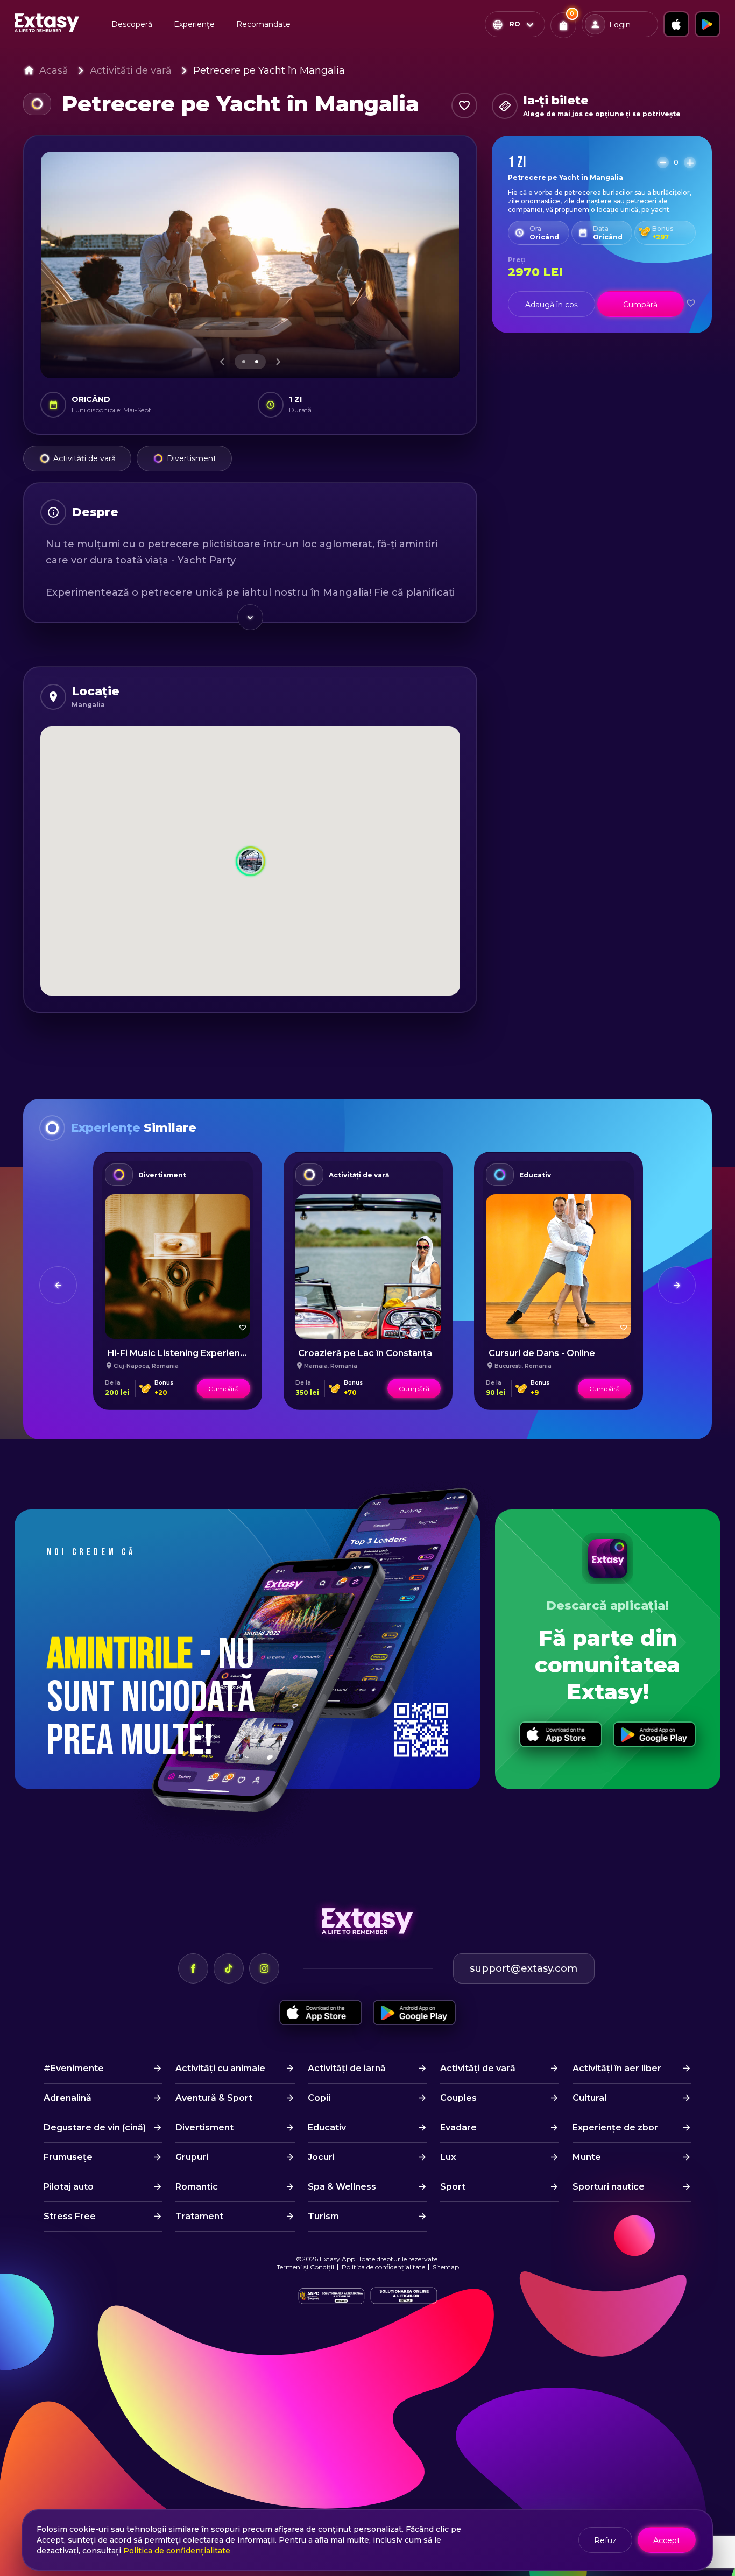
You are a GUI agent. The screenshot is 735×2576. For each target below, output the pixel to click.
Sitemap (446, 2267)
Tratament (199, 2216)
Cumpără (640, 305)
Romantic (197, 2187)
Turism (323, 2216)
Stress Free (70, 2216)
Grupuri (192, 2157)
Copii (319, 2098)
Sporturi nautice (609, 2187)
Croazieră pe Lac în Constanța (365, 1353)
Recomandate (263, 24)
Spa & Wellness (342, 2187)
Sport (453, 2187)
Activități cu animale (220, 2068)
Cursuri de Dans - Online (542, 1353)
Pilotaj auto (69, 2187)
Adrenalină (68, 2098)
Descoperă (132, 24)
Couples (458, 2098)
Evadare (458, 2127)
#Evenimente (74, 2068)
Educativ (535, 1175)
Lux (448, 2157)
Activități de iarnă (347, 2068)
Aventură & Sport (214, 2098)
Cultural (589, 2098)
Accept (667, 2540)
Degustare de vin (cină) (95, 2127)
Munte (587, 2157)
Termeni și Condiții (305, 2267)
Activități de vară (131, 70)
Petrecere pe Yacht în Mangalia (269, 70)
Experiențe (194, 24)
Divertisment (192, 458)
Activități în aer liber (617, 2068)
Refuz (605, 2540)
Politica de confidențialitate (383, 2267)
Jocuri (321, 2157)
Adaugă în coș (552, 305)
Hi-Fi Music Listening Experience (179, 1353)
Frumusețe (68, 2157)
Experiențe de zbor (615, 2127)
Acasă (54, 70)
